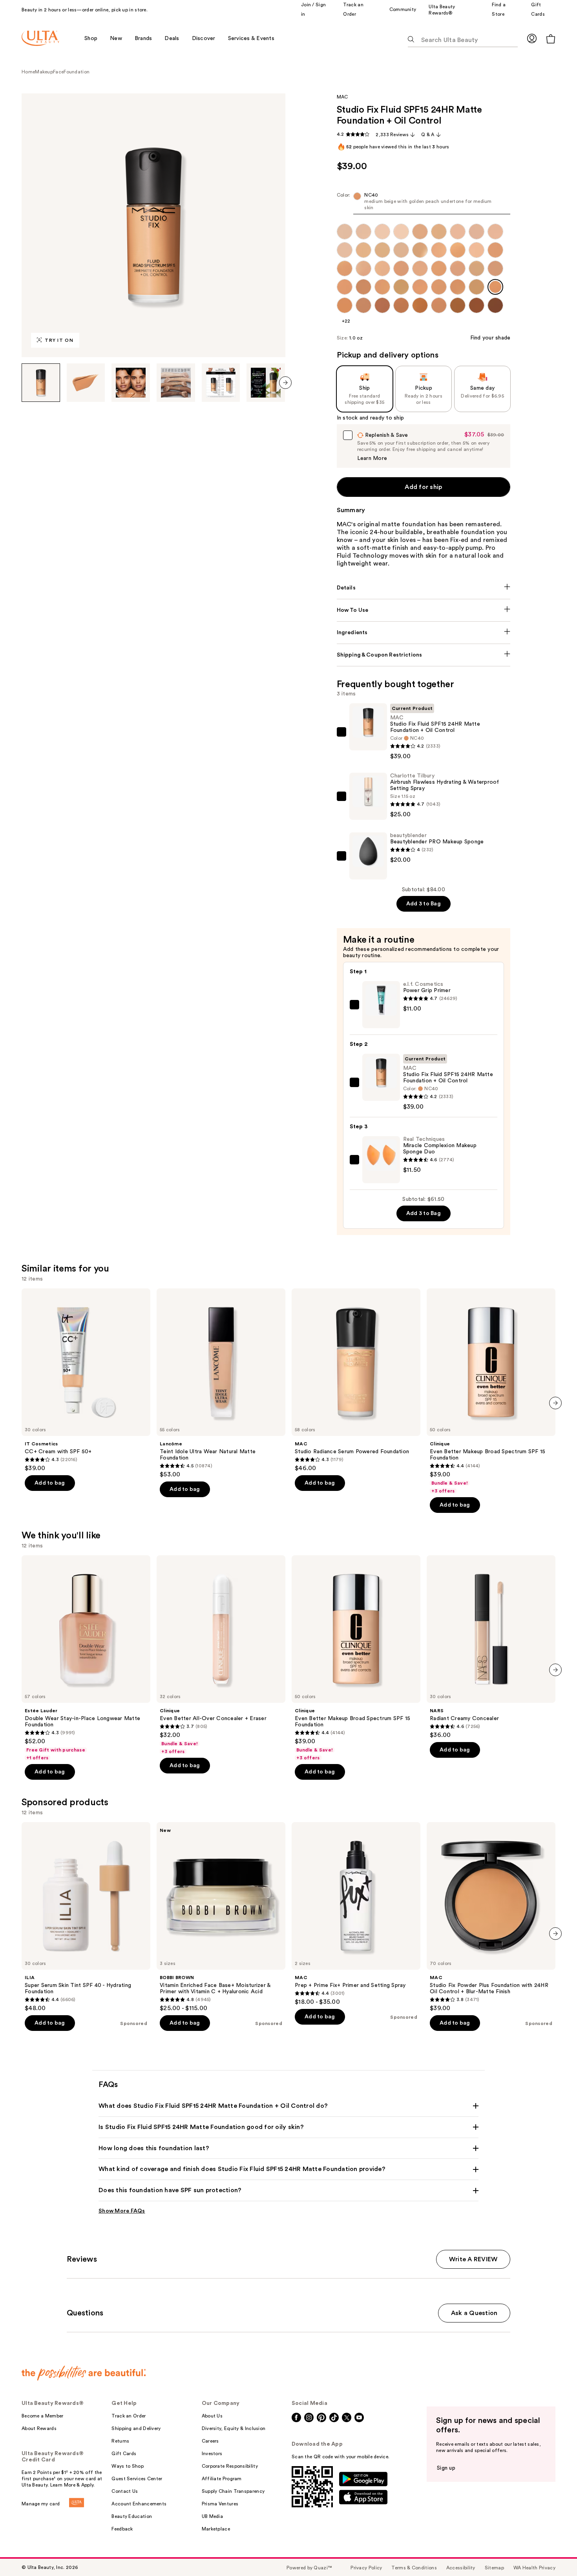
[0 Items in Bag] (551, 39)
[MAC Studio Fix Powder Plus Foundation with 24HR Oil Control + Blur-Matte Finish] (491, 1917)
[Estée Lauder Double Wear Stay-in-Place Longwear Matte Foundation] (86, 1658)
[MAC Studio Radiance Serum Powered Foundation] (356, 1380)
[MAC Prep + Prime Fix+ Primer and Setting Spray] (356, 1914)
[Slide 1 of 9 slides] (41, 383)
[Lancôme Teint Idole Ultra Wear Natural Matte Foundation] (221, 1383)
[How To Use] (424, 610)
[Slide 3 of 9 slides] (131, 383)
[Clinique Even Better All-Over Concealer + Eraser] (221, 1655)
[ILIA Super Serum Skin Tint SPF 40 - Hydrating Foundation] (86, 1917)
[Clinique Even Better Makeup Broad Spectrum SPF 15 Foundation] (491, 1391)
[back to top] (553, 2552)
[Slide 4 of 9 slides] (176, 383)
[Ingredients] (424, 633)
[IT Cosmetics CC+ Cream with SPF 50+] (86, 1380)
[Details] (424, 588)
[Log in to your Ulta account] (532, 38)
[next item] (285, 383)
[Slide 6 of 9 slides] (266, 383)
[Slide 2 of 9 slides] (86, 383)
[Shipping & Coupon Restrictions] (424, 655)
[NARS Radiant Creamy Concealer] (491, 1647)
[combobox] (424, 203)
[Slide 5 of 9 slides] (221, 383)
